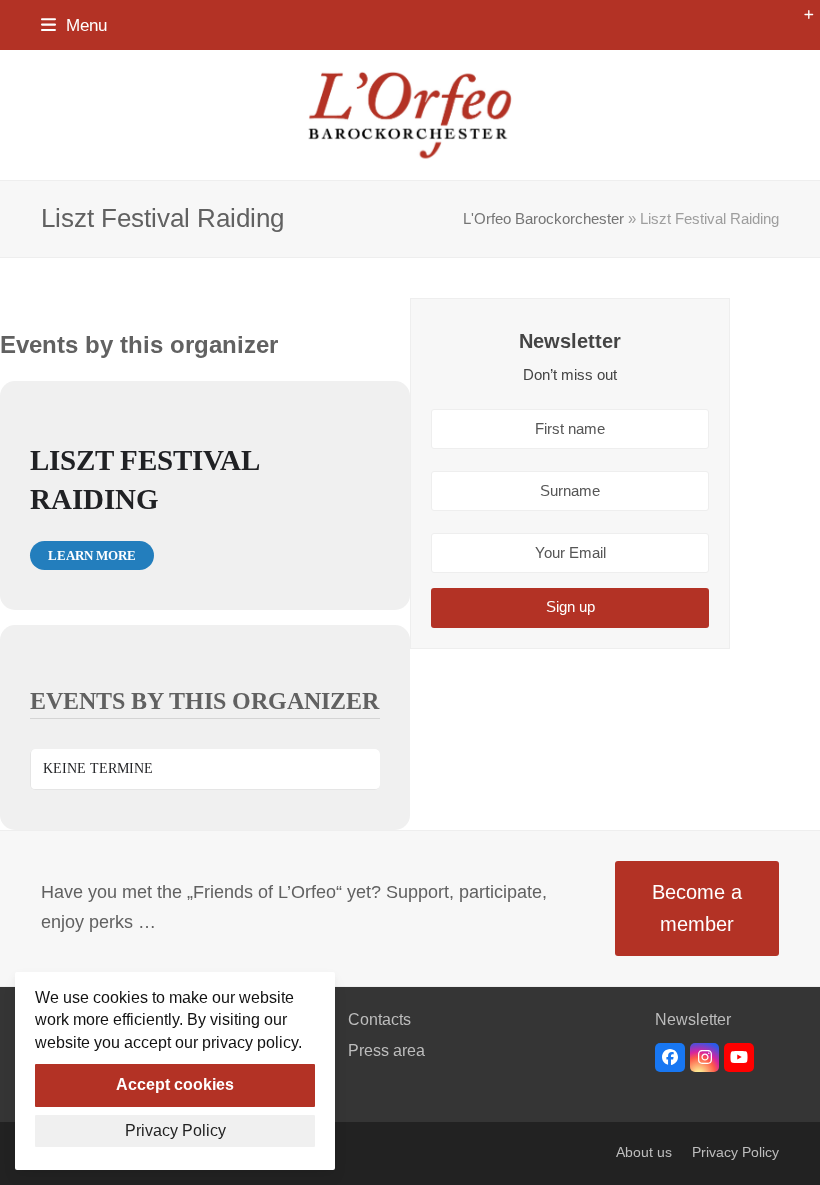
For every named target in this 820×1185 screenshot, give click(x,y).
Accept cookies (175, 1084)
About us (644, 1152)
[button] (74, 25)
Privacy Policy (735, 1152)
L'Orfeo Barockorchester (543, 219)
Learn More (92, 555)
